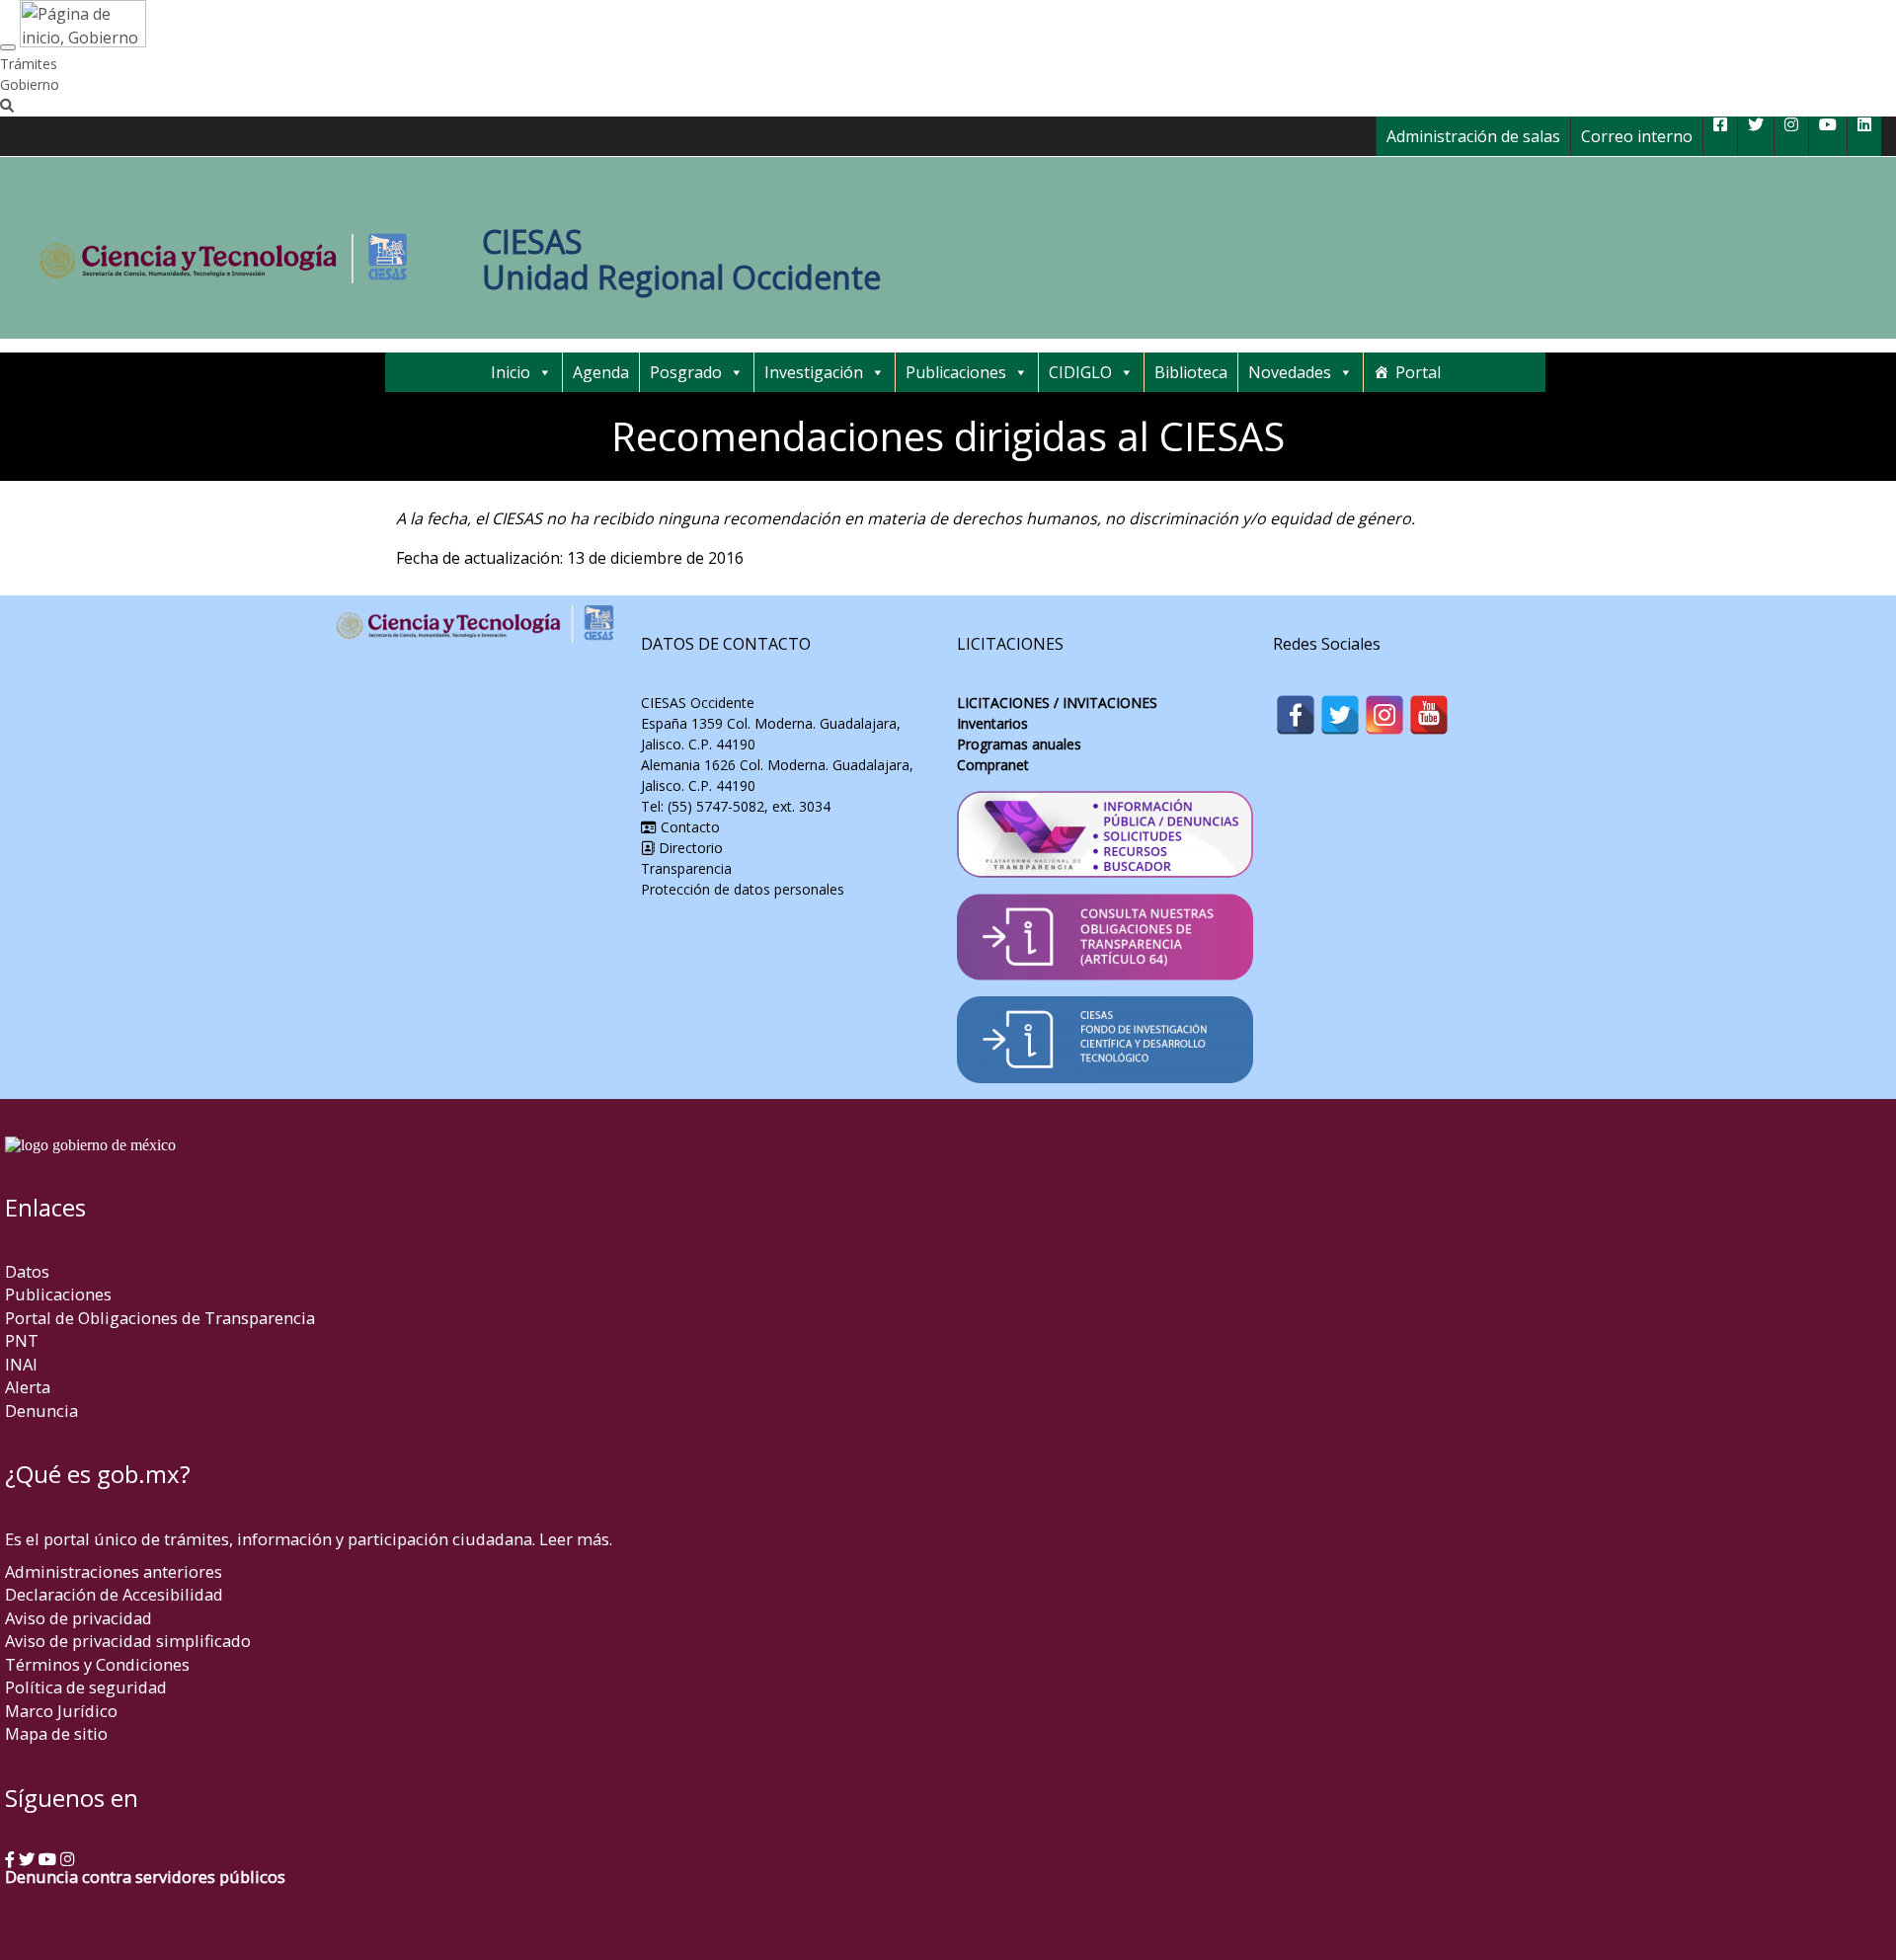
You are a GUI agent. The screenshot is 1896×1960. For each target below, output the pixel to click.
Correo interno (1637, 136)
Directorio (691, 848)
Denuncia (41, 1411)
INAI (21, 1364)
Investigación (814, 372)
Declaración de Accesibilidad (114, 1594)
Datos (27, 1271)
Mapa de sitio (56, 1733)
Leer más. (576, 1539)
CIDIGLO (1080, 372)
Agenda (601, 372)
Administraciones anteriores (114, 1571)
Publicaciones (956, 372)
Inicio (511, 372)
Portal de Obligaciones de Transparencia (160, 1318)
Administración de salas (1473, 136)
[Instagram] (1384, 715)
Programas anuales (1019, 744)
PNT (22, 1340)
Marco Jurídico (61, 1711)
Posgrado (686, 372)
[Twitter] (1340, 715)
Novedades (1290, 372)
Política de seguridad (86, 1687)
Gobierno (30, 84)
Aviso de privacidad (79, 1618)
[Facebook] (1296, 715)
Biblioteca (1191, 372)
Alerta (28, 1387)
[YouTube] (1429, 715)
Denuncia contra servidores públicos (145, 1877)
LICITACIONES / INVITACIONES (1057, 703)
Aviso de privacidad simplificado (128, 1641)
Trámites (29, 64)
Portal (1418, 372)
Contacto (688, 827)
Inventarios (992, 723)
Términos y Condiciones (97, 1664)
